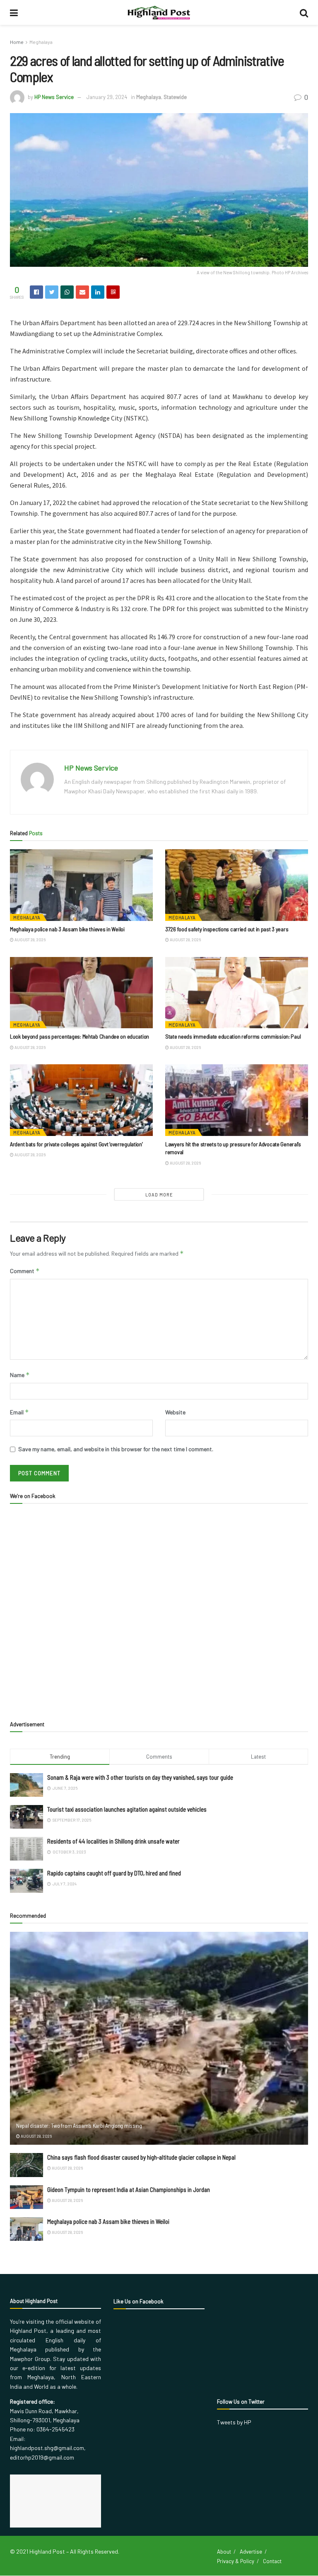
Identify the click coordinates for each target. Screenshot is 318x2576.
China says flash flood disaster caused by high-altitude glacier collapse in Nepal (141, 2157)
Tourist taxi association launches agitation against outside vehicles (127, 1809)
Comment (25, 1271)
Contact (272, 2561)
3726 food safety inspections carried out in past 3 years (227, 929)
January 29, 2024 (107, 97)
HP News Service (54, 97)
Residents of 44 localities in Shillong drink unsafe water (113, 1841)
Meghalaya (41, 42)
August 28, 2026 (30, 940)
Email (19, 1412)
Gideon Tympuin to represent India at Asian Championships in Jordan (129, 2189)
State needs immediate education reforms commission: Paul (233, 1036)
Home (17, 42)
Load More (159, 1195)
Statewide (175, 97)
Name (20, 1375)
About (224, 2552)
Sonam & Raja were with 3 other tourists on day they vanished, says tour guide (140, 1777)
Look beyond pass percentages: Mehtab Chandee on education (79, 1036)
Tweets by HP (234, 2422)
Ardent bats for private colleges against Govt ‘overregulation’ (76, 1144)
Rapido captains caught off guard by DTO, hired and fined (114, 1873)
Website (175, 1412)
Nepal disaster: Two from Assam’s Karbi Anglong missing (79, 2125)
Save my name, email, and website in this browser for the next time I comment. (116, 1449)
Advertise (251, 2552)
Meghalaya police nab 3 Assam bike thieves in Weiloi (67, 929)
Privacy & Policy (236, 2561)
